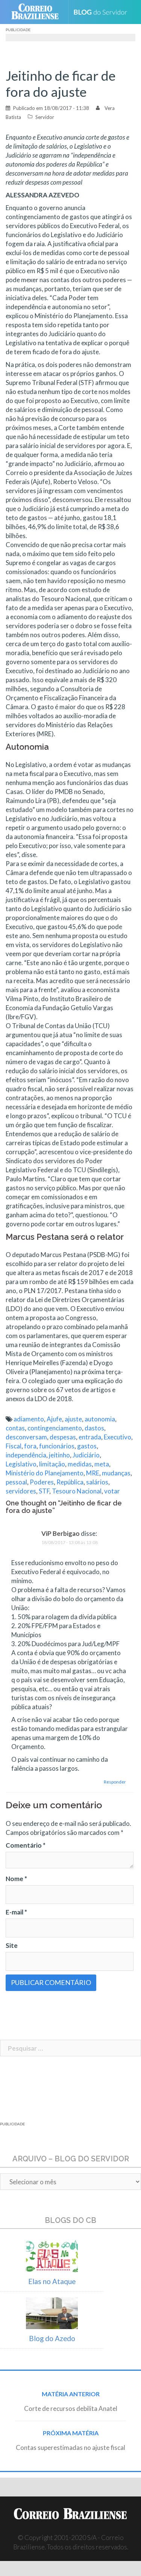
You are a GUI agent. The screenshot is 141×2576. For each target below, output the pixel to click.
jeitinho (59, 1455)
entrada (90, 1437)
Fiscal (14, 1446)
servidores (21, 1491)
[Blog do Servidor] (103, 12)
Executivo (117, 1437)
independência (26, 1455)
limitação (52, 1464)
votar (112, 1491)
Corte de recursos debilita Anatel (71, 2408)
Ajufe (54, 1419)
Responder (115, 1782)
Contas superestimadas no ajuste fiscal (70, 2447)
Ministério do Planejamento (45, 1473)
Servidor (45, 117)
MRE (93, 1473)
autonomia (100, 1419)
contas (15, 1428)
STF (44, 1491)
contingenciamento (55, 1428)
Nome (16, 1879)
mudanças (116, 1473)
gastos (87, 1446)
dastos (94, 1428)
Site (12, 1945)
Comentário (26, 1845)
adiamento (29, 1419)
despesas (63, 1437)
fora (30, 1446)
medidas (80, 1464)
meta (102, 1464)
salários (97, 1482)
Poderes (42, 1482)
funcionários (57, 1446)
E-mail (16, 1912)
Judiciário (86, 1455)
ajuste (73, 1419)
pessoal (16, 1482)
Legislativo (21, 1464)
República (70, 1482)
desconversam (26, 1437)
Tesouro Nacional (77, 1491)
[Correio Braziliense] (38, 12)
